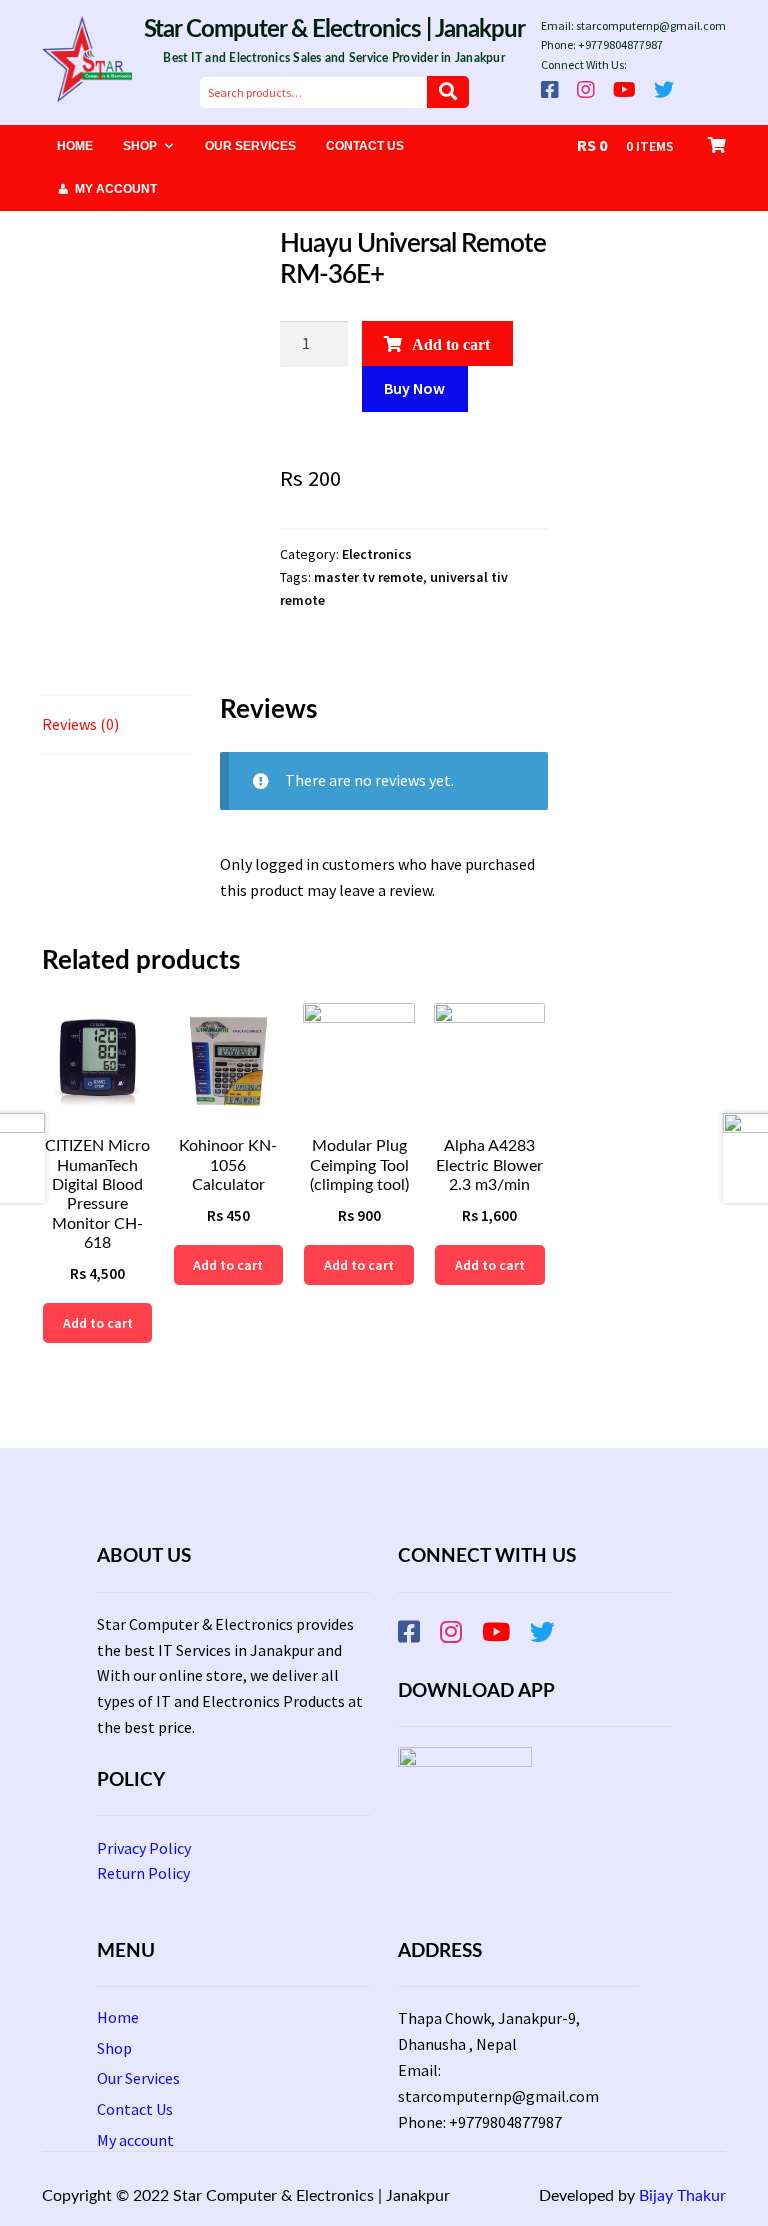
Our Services (250, 146)
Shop (140, 146)
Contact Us (365, 146)
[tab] (116, 725)
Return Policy (143, 1873)
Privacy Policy (144, 1848)
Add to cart (451, 344)
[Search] (448, 92)
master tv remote (368, 577)
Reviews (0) (80, 724)
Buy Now (414, 388)
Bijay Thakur (682, 2196)
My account (116, 189)
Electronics (377, 554)
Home (75, 146)
